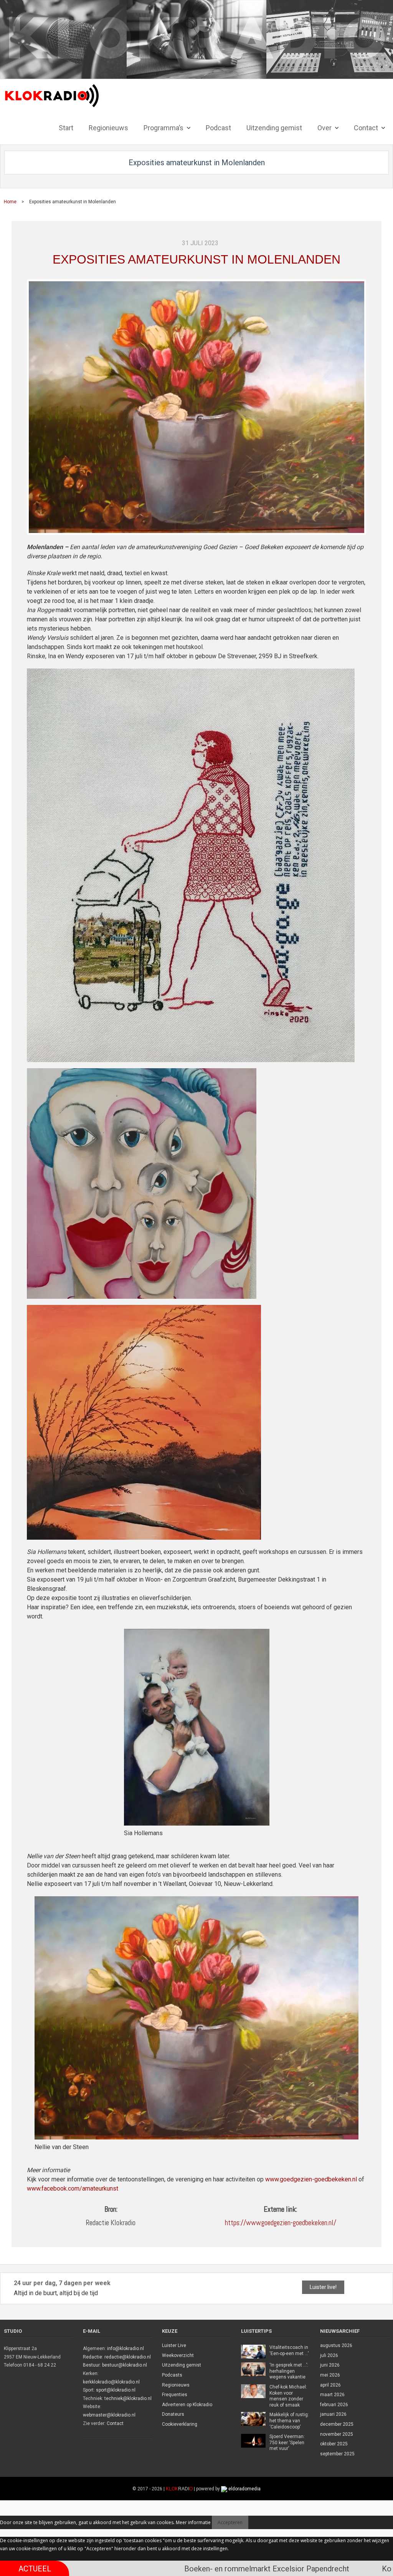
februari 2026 (334, 2405)
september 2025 (337, 2454)
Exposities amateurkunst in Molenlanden (196, 259)
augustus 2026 (336, 2345)
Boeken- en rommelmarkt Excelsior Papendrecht (177, 2569)
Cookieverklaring (180, 2424)
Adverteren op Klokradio (187, 2405)
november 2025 (337, 2434)
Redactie (92, 2357)
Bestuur (91, 2365)
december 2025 (337, 2424)
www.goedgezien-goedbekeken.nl (311, 2179)
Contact (115, 2423)
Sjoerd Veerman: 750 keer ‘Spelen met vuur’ (287, 2442)
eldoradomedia (244, 2489)
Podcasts (172, 2375)
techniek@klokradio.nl (128, 2398)
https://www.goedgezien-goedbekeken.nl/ (281, 2223)
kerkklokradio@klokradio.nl (111, 2382)
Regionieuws (176, 2385)
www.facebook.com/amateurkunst (73, 2188)
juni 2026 (330, 2365)
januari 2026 (333, 2414)
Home (10, 202)
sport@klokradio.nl (116, 2390)
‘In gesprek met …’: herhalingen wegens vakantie (289, 2371)
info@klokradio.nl (125, 2349)
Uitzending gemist (182, 2365)
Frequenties (175, 2395)
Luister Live (174, 2345)
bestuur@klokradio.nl (125, 2365)
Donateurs (173, 2414)
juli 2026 (329, 2355)
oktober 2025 (334, 2444)
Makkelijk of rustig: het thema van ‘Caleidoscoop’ (289, 2421)
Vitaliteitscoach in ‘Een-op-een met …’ (289, 2350)
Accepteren (230, 2522)
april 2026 (330, 2385)
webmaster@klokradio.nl (109, 2415)
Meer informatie (193, 2522)
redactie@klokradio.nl (128, 2357)
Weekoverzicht (178, 2355)
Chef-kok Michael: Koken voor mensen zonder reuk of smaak (288, 2396)
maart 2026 (332, 2395)
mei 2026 (330, 2375)
